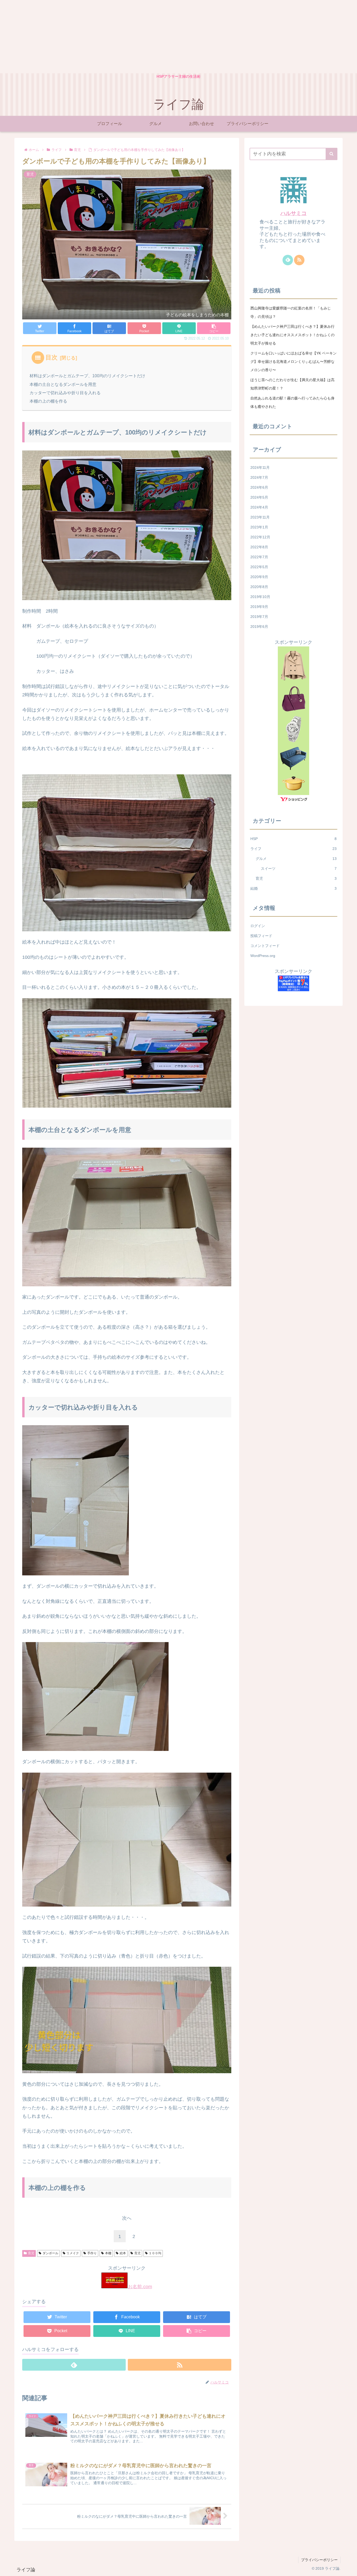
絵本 (123, 2253)
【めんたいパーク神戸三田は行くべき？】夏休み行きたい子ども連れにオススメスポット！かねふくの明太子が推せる (292, 335)
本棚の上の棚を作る (48, 401)
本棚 (108, 2253)
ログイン (258, 926)
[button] (332, 154)
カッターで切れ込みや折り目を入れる (65, 393)
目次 (51, 357)
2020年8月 (259, 587)
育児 (31, 2253)
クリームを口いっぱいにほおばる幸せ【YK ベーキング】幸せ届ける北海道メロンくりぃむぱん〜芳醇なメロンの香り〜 (293, 362)
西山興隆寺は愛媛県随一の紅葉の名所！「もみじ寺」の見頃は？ (291, 312)
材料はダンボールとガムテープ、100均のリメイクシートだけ (87, 376)
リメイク (73, 2253)
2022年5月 (259, 567)
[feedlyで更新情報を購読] (74, 2365)
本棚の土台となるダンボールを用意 (63, 384)
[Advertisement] (157, 37)
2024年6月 (259, 487)
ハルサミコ (293, 213)
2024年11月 (260, 467)
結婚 (293, 888)
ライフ (293, 849)
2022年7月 (259, 557)
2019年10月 (260, 597)
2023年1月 (259, 527)
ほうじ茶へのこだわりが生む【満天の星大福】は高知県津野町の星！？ (292, 384)
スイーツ (299, 869)
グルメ (296, 859)
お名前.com (140, 2287)
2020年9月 (259, 577)
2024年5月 (259, 497)
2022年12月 (260, 537)
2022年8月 (259, 547)
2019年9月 (259, 607)
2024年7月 (259, 477)
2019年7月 (259, 617)
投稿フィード (261, 936)
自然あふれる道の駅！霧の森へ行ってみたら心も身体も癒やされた (292, 402)
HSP (293, 839)
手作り (92, 2253)
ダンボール (50, 2253)
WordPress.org (263, 956)
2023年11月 (260, 517)
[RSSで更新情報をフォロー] (180, 2365)
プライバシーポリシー (319, 2560)
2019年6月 (259, 627)
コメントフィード (265, 946)
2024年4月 (259, 507)
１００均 (155, 2253)
